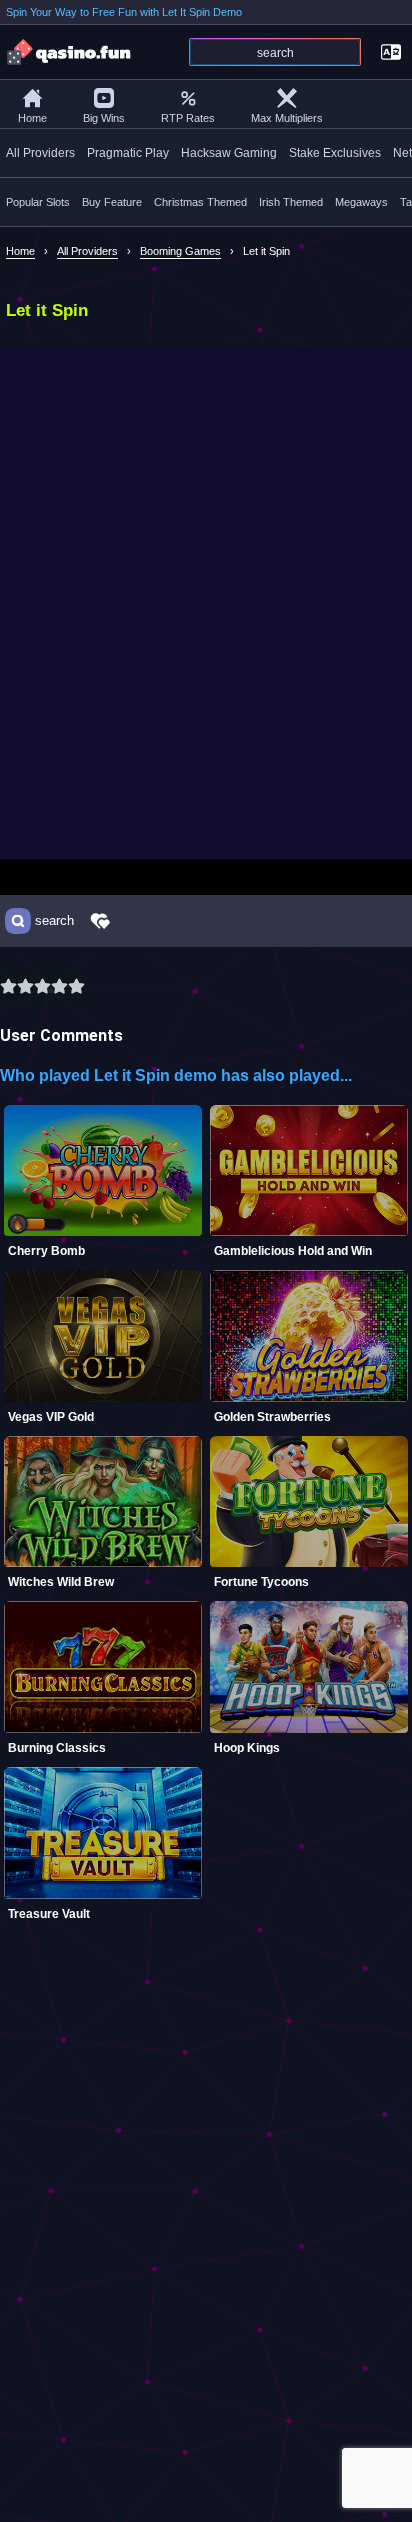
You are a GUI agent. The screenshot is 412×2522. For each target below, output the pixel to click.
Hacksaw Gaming (229, 153)
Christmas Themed (200, 202)
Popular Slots (38, 202)
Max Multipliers (287, 118)
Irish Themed (291, 202)
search (54, 921)
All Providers (40, 153)
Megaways (361, 202)
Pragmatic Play (128, 153)
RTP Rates (188, 118)
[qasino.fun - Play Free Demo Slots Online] (70, 52)
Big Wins (104, 118)
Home (32, 118)
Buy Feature (112, 202)
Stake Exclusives (335, 153)
